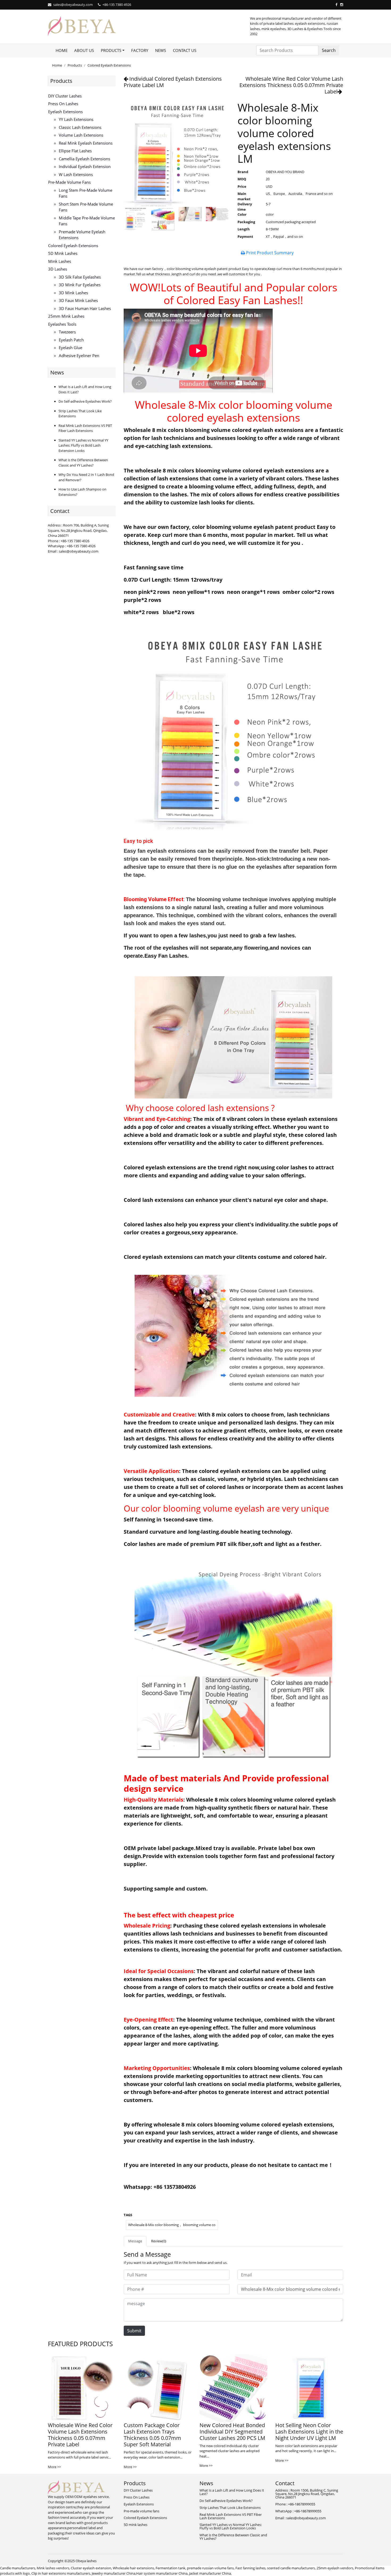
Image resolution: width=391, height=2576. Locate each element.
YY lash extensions (76, 119)
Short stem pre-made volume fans (86, 207)
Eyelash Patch (71, 340)
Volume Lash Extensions (81, 135)
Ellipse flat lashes (75, 151)
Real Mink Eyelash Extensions (86, 143)
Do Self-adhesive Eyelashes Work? (85, 401)
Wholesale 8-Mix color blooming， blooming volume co (172, 2225)
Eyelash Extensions (65, 112)
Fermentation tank (170, 2568)
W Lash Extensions (76, 174)
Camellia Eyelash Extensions (84, 159)
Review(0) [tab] (159, 2241)
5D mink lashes (63, 253)
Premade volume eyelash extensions (82, 235)
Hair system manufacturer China (162, 2573)
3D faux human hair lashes (85, 308)
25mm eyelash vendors (335, 2568)
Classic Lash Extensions (80, 127)
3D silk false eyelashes (80, 277)
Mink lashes (60, 261)
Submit (134, 2331)
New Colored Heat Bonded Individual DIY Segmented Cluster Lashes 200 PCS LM (232, 2432)
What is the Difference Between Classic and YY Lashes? (83, 463)
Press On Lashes (63, 104)
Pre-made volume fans (69, 182)
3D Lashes (58, 269)
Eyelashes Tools (62, 324)
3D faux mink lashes (78, 300)
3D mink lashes (73, 293)
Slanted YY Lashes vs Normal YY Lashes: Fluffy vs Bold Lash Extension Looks (83, 445)
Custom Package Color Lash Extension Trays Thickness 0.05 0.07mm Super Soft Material (152, 2435)
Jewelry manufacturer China (114, 2573)
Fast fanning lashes (250, 2568)
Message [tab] (135, 2241)
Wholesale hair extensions (133, 2568)
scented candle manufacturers (291, 2568)
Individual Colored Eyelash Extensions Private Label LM (173, 82)
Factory (140, 50)
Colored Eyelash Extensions (109, 65)
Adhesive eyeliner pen (79, 356)
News (161, 50)
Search (329, 50)
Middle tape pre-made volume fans (87, 221)
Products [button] (111, 50)
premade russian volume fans (210, 2568)
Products (75, 65)
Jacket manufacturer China (210, 2573)
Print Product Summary (269, 253)
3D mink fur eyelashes (80, 285)
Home (62, 50)
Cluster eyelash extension (91, 2568)
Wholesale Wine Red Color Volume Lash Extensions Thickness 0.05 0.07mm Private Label (291, 85)
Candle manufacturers (18, 2568)
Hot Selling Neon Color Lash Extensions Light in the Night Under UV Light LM (309, 2432)
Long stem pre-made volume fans (86, 193)
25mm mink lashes (66, 316)
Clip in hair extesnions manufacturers (61, 2573)
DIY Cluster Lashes (65, 96)
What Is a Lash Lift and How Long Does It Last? (232, 2492)
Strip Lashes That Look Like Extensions (230, 2508)
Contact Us (185, 50)
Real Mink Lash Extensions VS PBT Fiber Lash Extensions (85, 428)
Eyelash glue (70, 348)
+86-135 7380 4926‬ (117, 5)
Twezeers (67, 332)
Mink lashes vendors (53, 2568)
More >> (54, 2467)
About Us (84, 50)
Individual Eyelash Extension (85, 166)
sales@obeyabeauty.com (73, 5)
